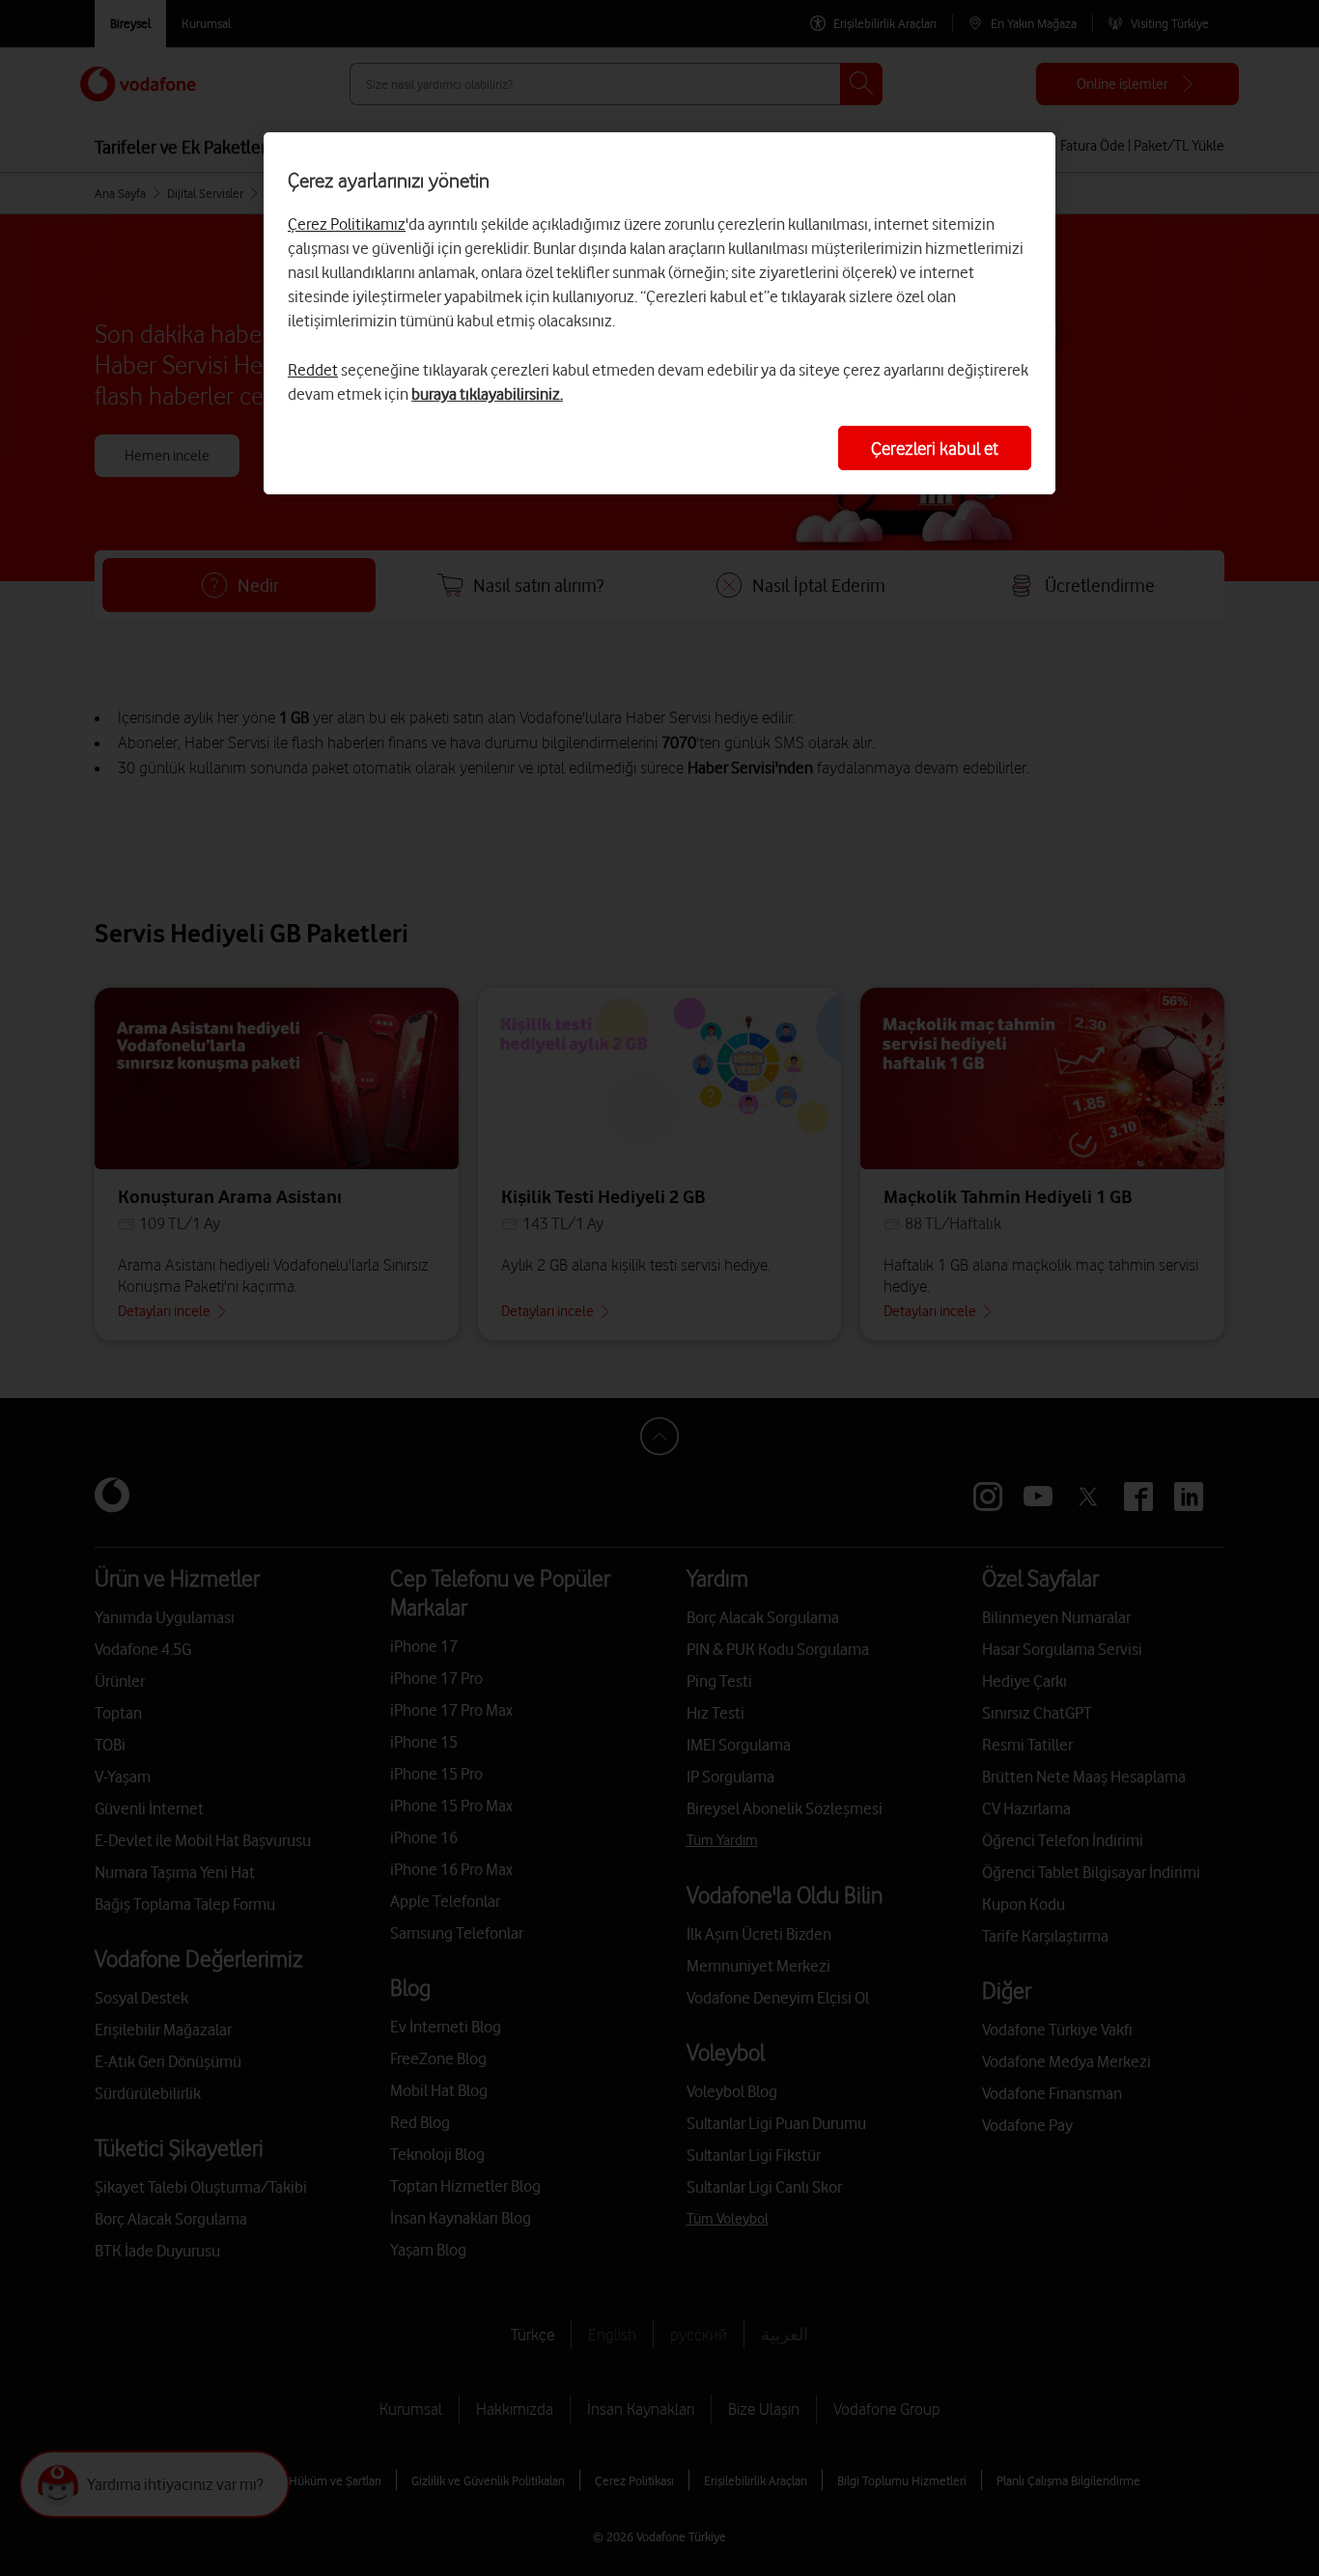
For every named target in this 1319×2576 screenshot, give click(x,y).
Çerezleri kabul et (935, 448)
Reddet (313, 370)
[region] (659, 313)
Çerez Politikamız (347, 224)
